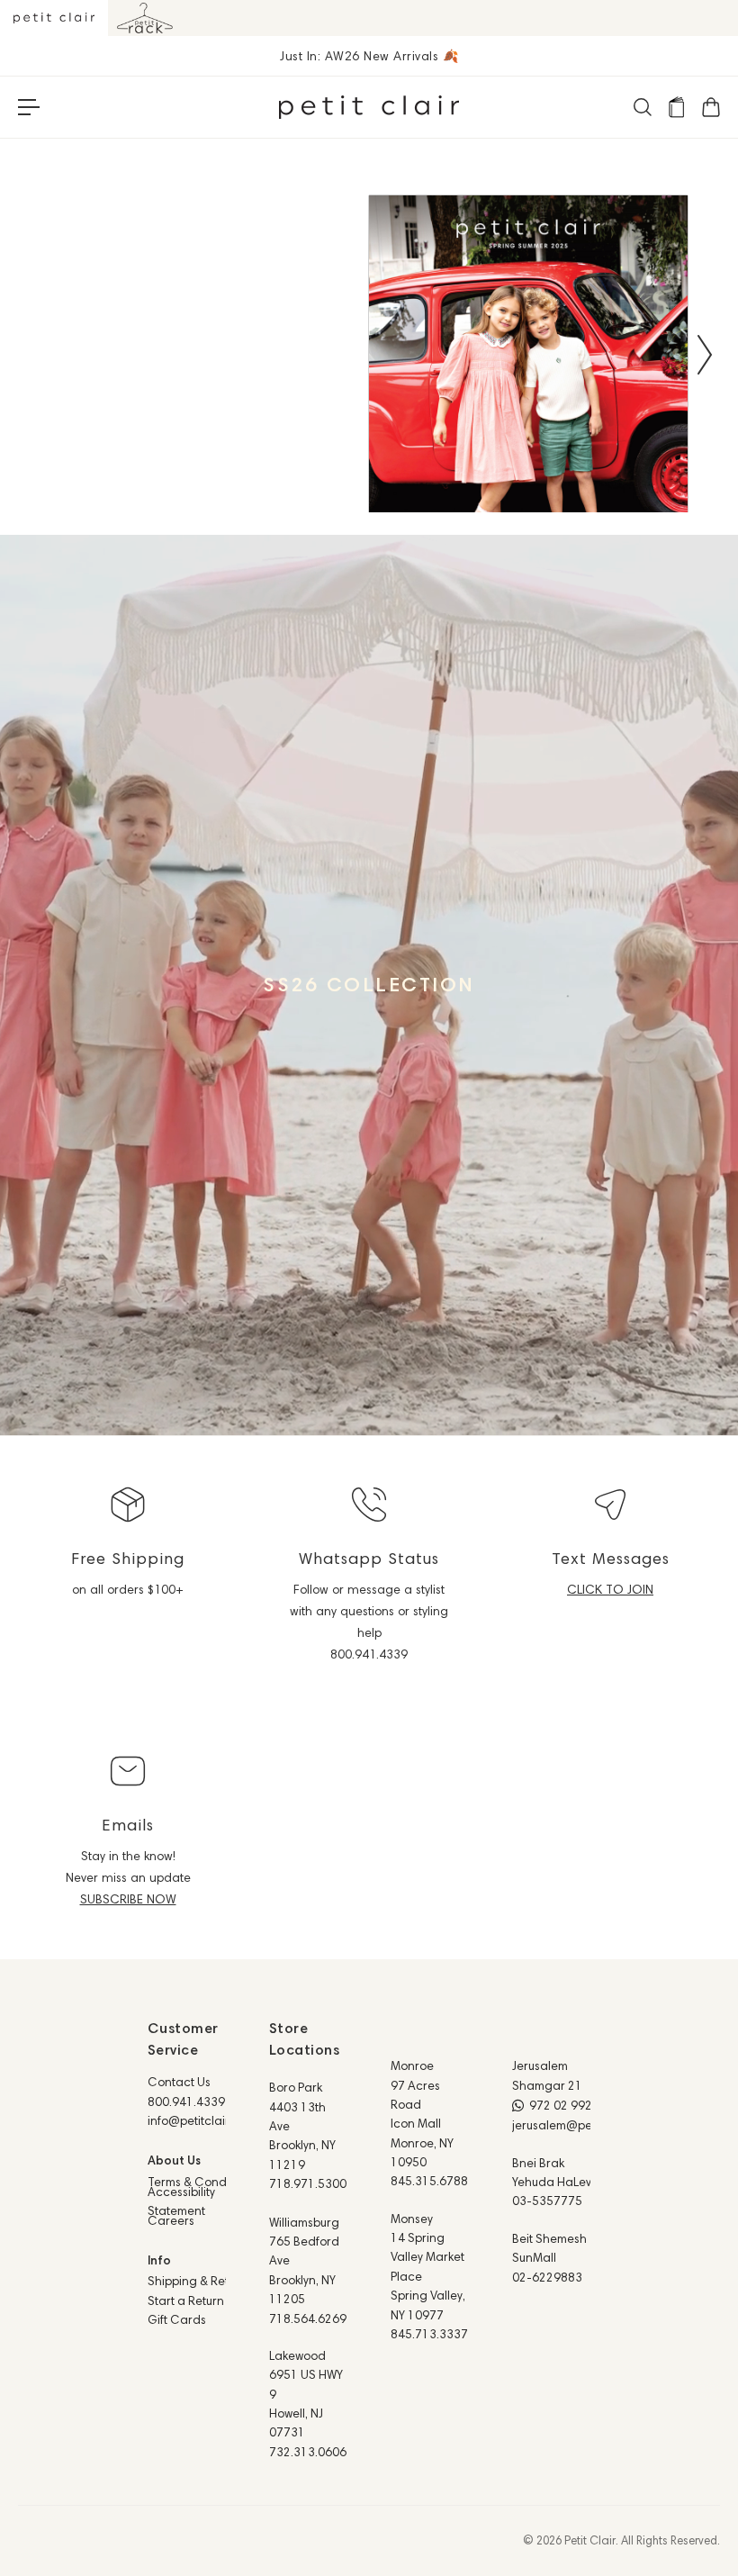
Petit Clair (590, 2540)
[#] (369, 985)
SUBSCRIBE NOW (128, 1899)
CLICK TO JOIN (610, 1589)
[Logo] (369, 107)
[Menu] (29, 107)
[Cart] (710, 107)
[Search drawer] (642, 107)
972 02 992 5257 (576, 2105)
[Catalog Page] (676, 107)
